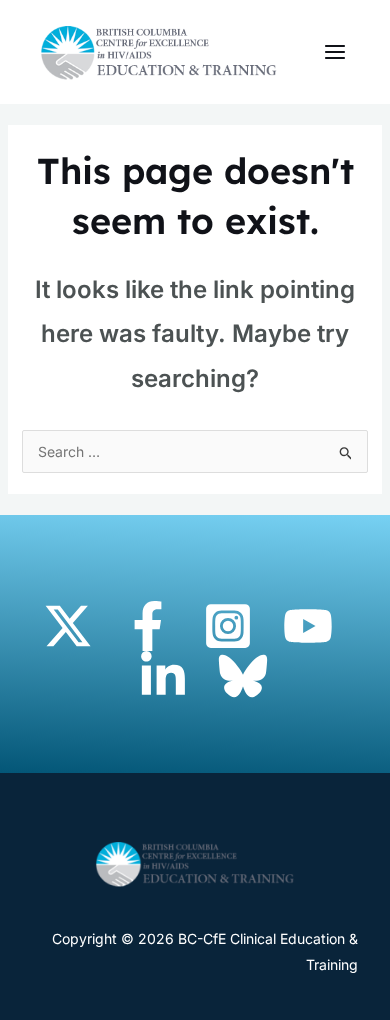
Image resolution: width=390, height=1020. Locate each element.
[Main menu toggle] (334, 52)
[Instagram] (228, 626)
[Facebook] (148, 626)
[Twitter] (68, 626)
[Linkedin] (163, 676)
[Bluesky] (243, 676)
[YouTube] (308, 626)
